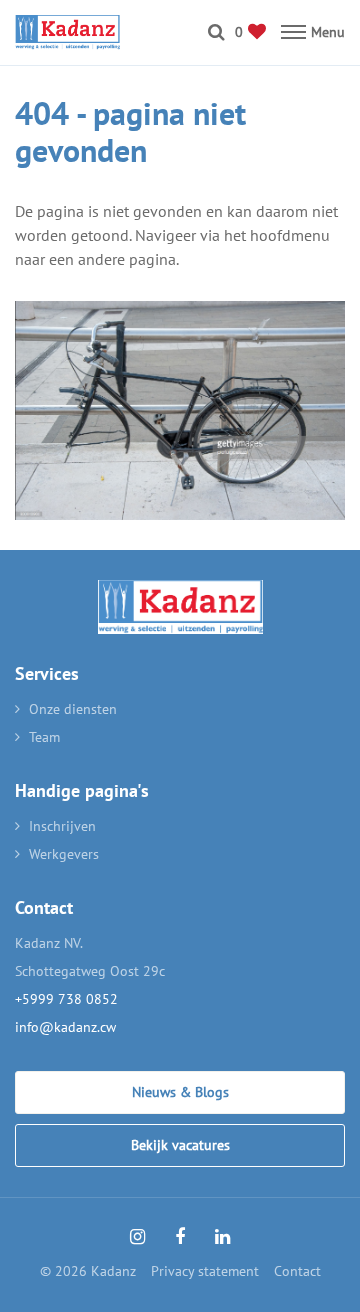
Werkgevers (64, 854)
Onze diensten (73, 709)
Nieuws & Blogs (180, 1092)
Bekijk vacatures (180, 1145)
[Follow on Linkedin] (222, 1237)
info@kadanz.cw (65, 1027)
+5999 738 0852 (66, 999)
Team (44, 737)
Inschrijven (62, 826)
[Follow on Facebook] (180, 1237)
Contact (297, 1271)
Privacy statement (205, 1271)
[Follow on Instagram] (137, 1237)
